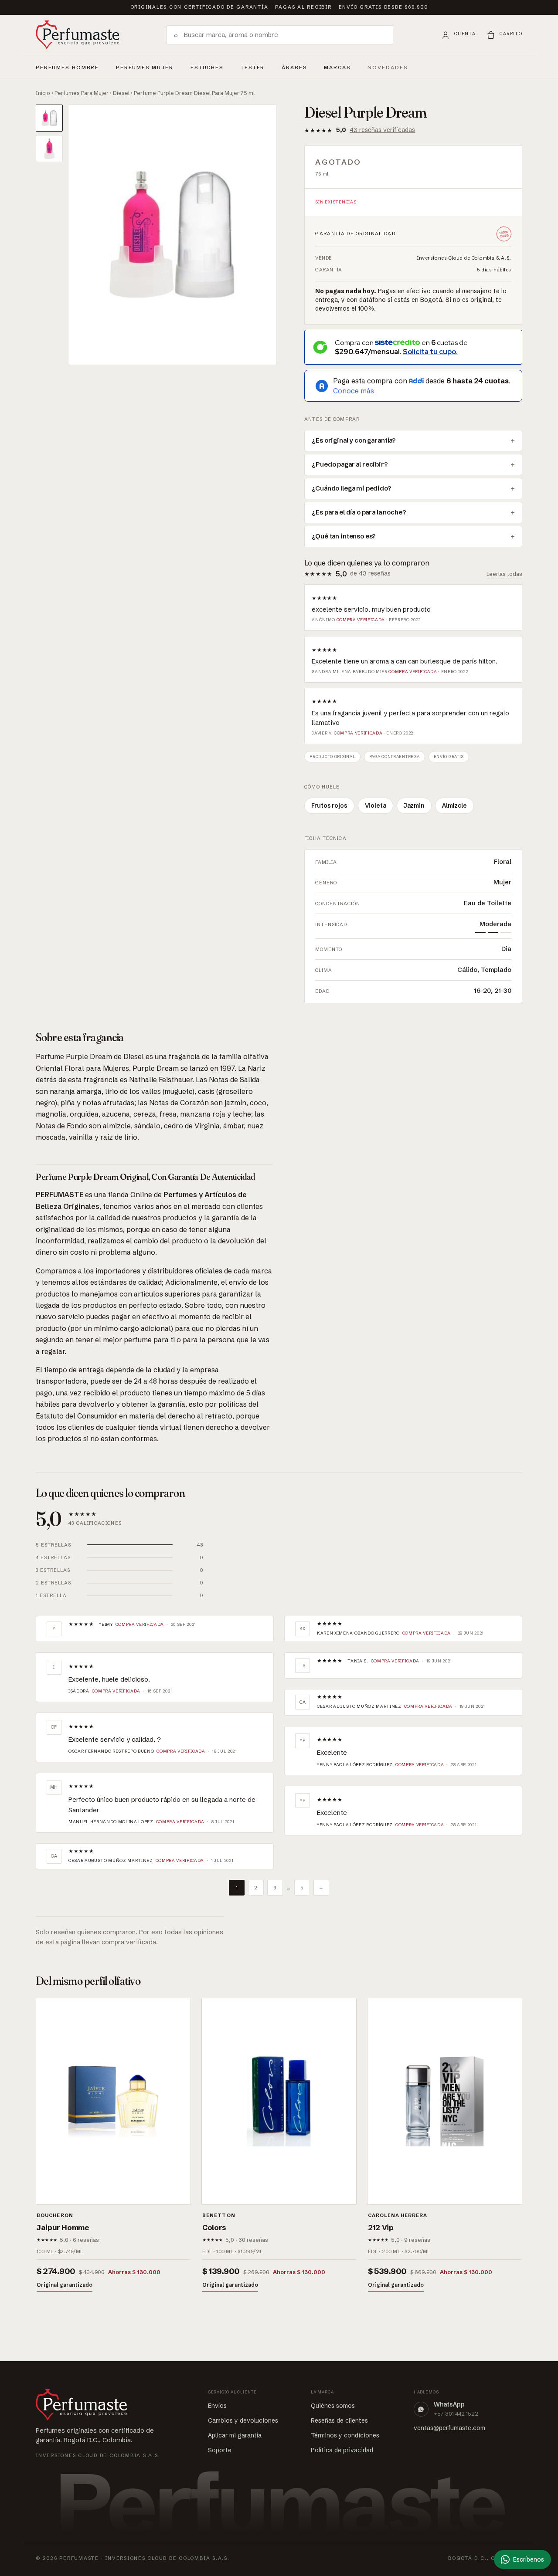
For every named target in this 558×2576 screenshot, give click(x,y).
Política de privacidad (342, 2450)
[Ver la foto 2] (49, 149)
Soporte (220, 2450)
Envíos (217, 2406)
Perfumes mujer (145, 66)
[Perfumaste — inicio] (78, 35)
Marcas (337, 68)
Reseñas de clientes (339, 2420)
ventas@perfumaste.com (449, 2428)
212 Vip (381, 2227)
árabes (294, 66)
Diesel (121, 93)
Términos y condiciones (345, 2435)
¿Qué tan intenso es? (344, 536)
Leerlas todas (504, 574)
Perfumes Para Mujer (82, 93)
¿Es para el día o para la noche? (359, 512)
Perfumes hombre (67, 66)
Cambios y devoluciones (243, 2420)
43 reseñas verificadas (382, 130)
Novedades (388, 68)
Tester (253, 66)
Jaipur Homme (63, 2227)
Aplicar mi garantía (235, 2435)
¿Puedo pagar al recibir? (350, 464)
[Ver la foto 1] (49, 118)
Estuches (207, 68)
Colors (214, 2227)
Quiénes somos (333, 2406)
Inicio (43, 93)
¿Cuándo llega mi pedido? (351, 488)
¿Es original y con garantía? (354, 440)
